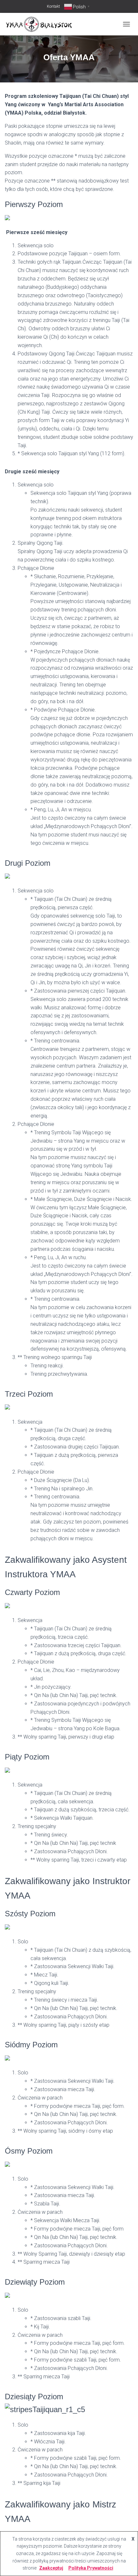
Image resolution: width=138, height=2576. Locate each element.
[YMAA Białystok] (41, 24)
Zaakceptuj (51, 2568)
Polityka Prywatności (91, 2568)
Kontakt (53, 6)
